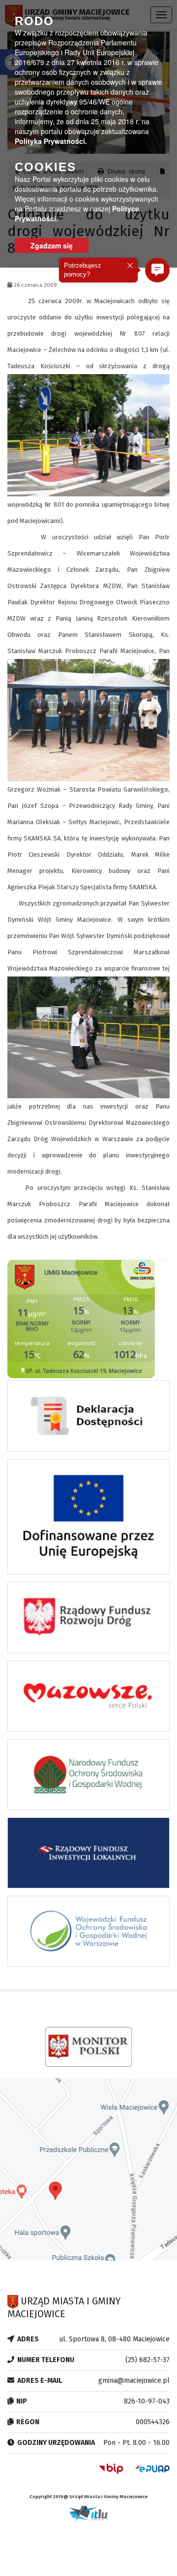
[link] (88, 1419)
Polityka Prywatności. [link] (51, 141)
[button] (157, 270)
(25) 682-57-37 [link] (147, 2360)
